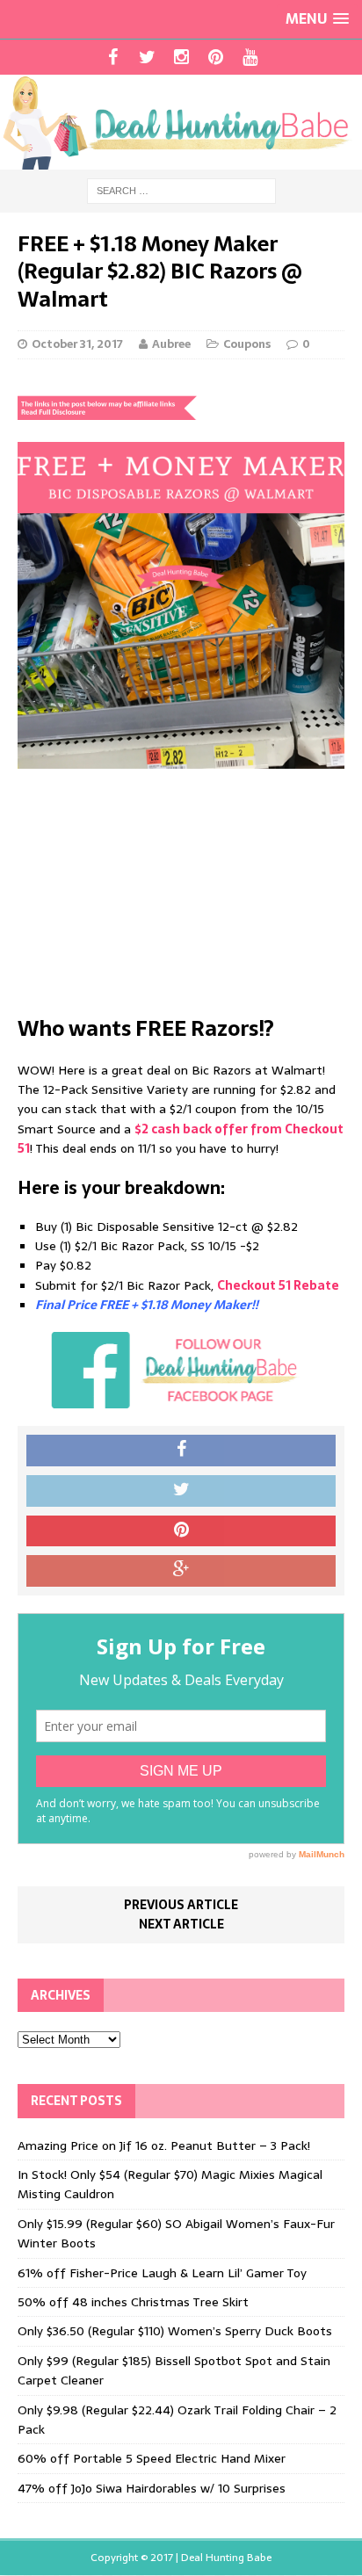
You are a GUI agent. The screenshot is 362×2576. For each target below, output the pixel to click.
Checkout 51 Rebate (278, 1285)
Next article (181, 1924)
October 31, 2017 (77, 344)
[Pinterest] (216, 57)
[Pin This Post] (181, 1531)
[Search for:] (181, 190)
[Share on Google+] (181, 1571)
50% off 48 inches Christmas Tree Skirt (133, 2302)
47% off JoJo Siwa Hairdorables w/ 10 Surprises (152, 2488)
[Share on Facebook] (181, 1451)
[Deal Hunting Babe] (181, 122)
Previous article (181, 1905)
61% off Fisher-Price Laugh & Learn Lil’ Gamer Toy (162, 2273)
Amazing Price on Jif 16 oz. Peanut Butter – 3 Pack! (164, 2145)
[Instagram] (181, 57)
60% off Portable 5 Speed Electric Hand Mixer (152, 2458)
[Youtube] (250, 57)
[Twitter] (147, 57)
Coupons (247, 344)
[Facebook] (113, 57)
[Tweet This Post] (181, 1491)
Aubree (171, 344)
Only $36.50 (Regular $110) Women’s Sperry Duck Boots (175, 2331)
